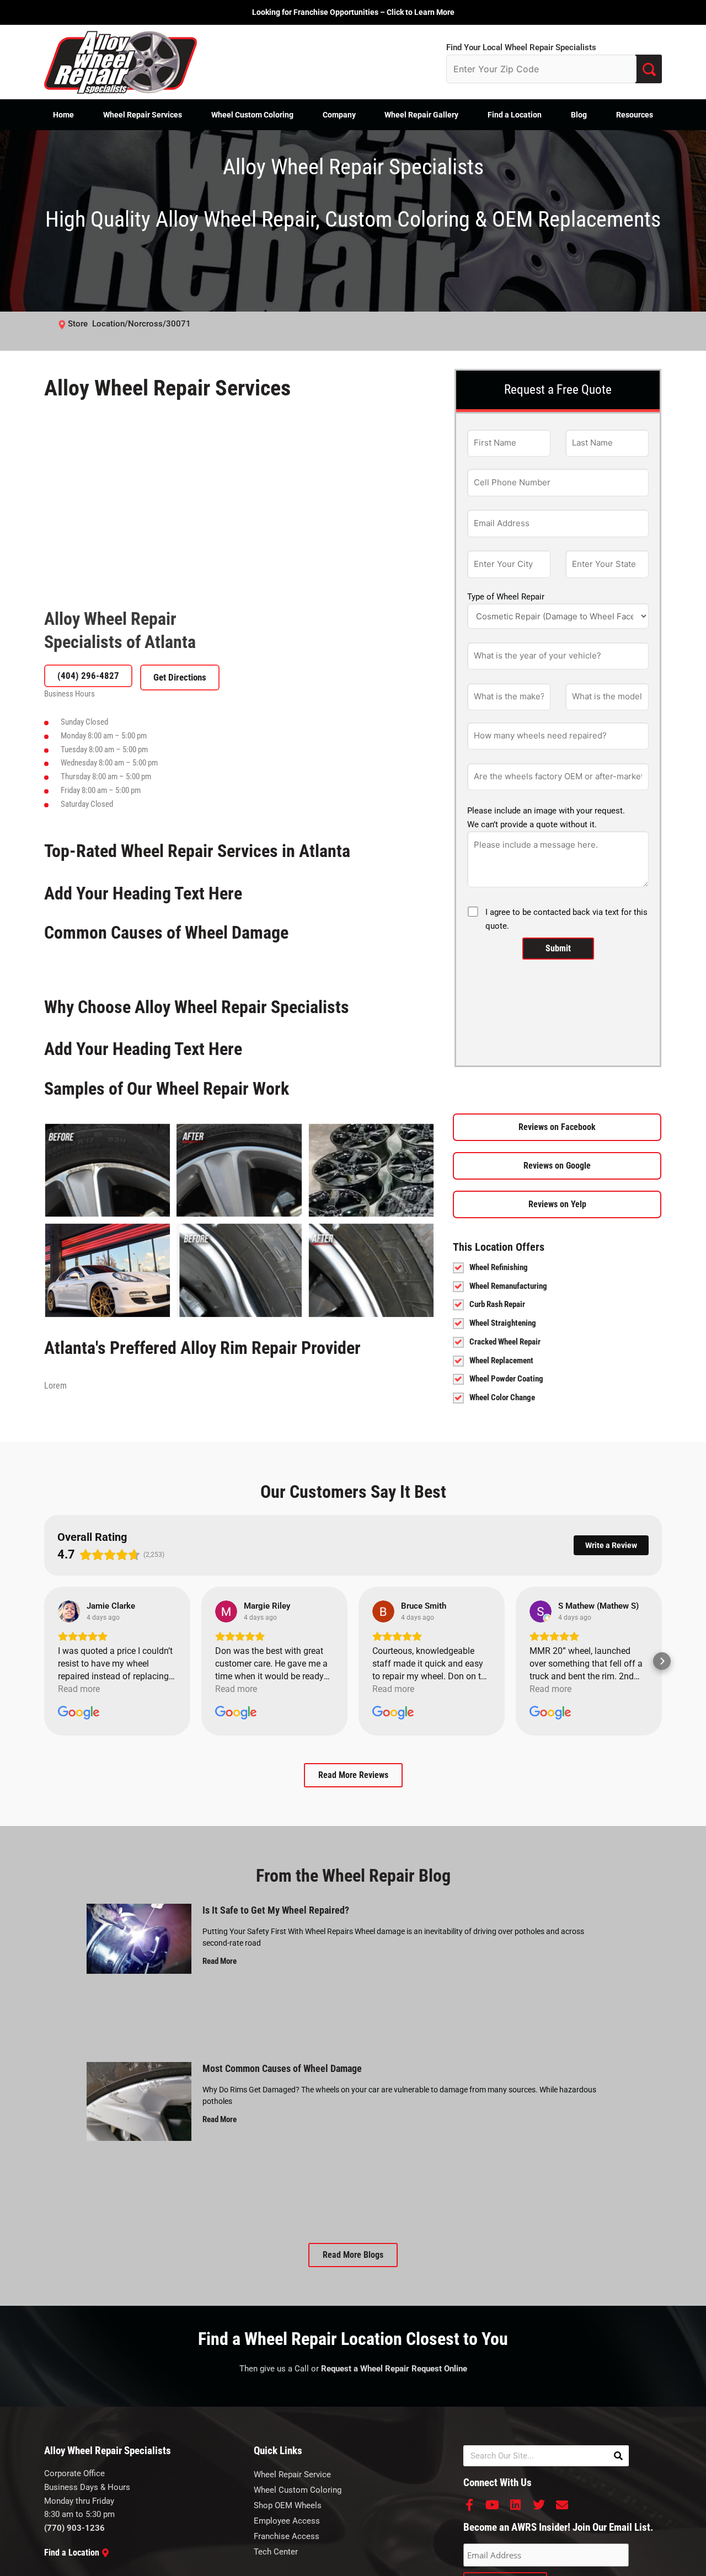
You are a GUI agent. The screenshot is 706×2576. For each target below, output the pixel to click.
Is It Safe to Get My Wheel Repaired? (276, 1910)
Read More (220, 1961)
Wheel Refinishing (499, 1267)
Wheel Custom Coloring (252, 115)
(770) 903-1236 (74, 2528)
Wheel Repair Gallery (421, 115)
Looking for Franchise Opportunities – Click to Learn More (353, 12)
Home (63, 115)
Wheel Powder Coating (506, 1379)
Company (339, 115)
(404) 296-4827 (88, 676)
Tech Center (276, 2552)
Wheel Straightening (503, 1323)
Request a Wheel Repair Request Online (394, 2369)
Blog (579, 115)
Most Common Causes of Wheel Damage (282, 2068)
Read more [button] (79, 1689)
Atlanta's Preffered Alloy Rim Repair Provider (202, 1348)
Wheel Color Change (502, 1397)
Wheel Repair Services (143, 115)
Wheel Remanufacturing (508, 1286)
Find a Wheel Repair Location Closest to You (353, 2339)
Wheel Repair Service (292, 2475)
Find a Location (515, 115)
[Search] (618, 2456)
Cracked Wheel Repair (505, 1342)
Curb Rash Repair (497, 1304)
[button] (44, 1661)
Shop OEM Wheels (288, 2505)
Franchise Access (287, 2536)
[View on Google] (69, 1611)
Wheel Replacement (501, 1361)
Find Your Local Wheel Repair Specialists (521, 47)
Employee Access (287, 2521)
